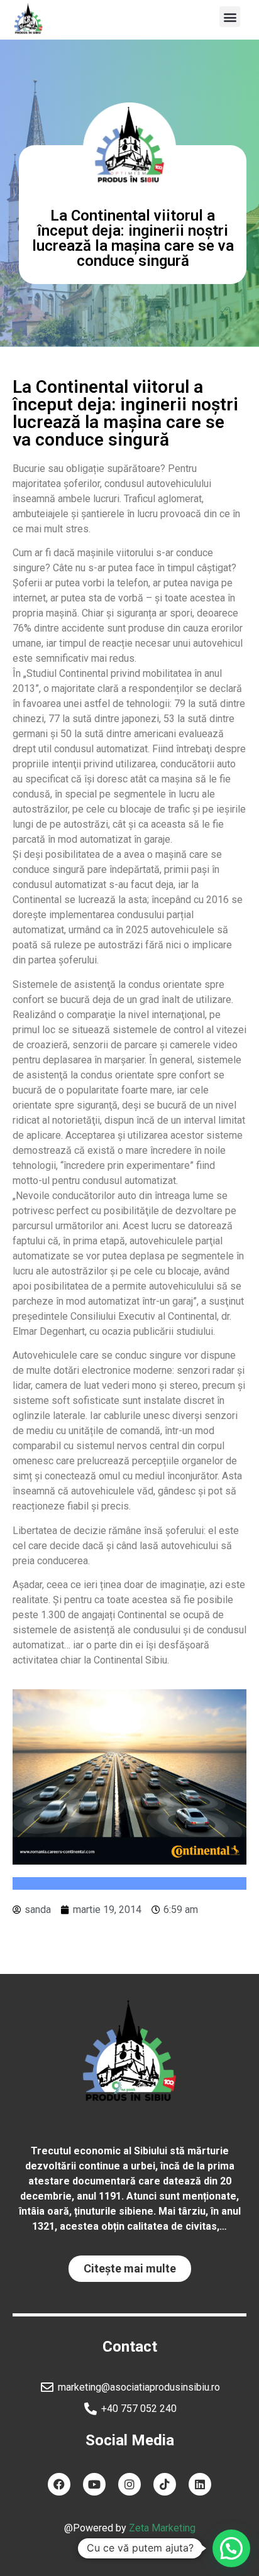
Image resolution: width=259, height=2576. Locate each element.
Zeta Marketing (162, 2528)
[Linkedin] (200, 2484)
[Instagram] (129, 2484)
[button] (230, 17)
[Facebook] (59, 2484)
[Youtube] (94, 2484)
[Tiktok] (165, 2484)
